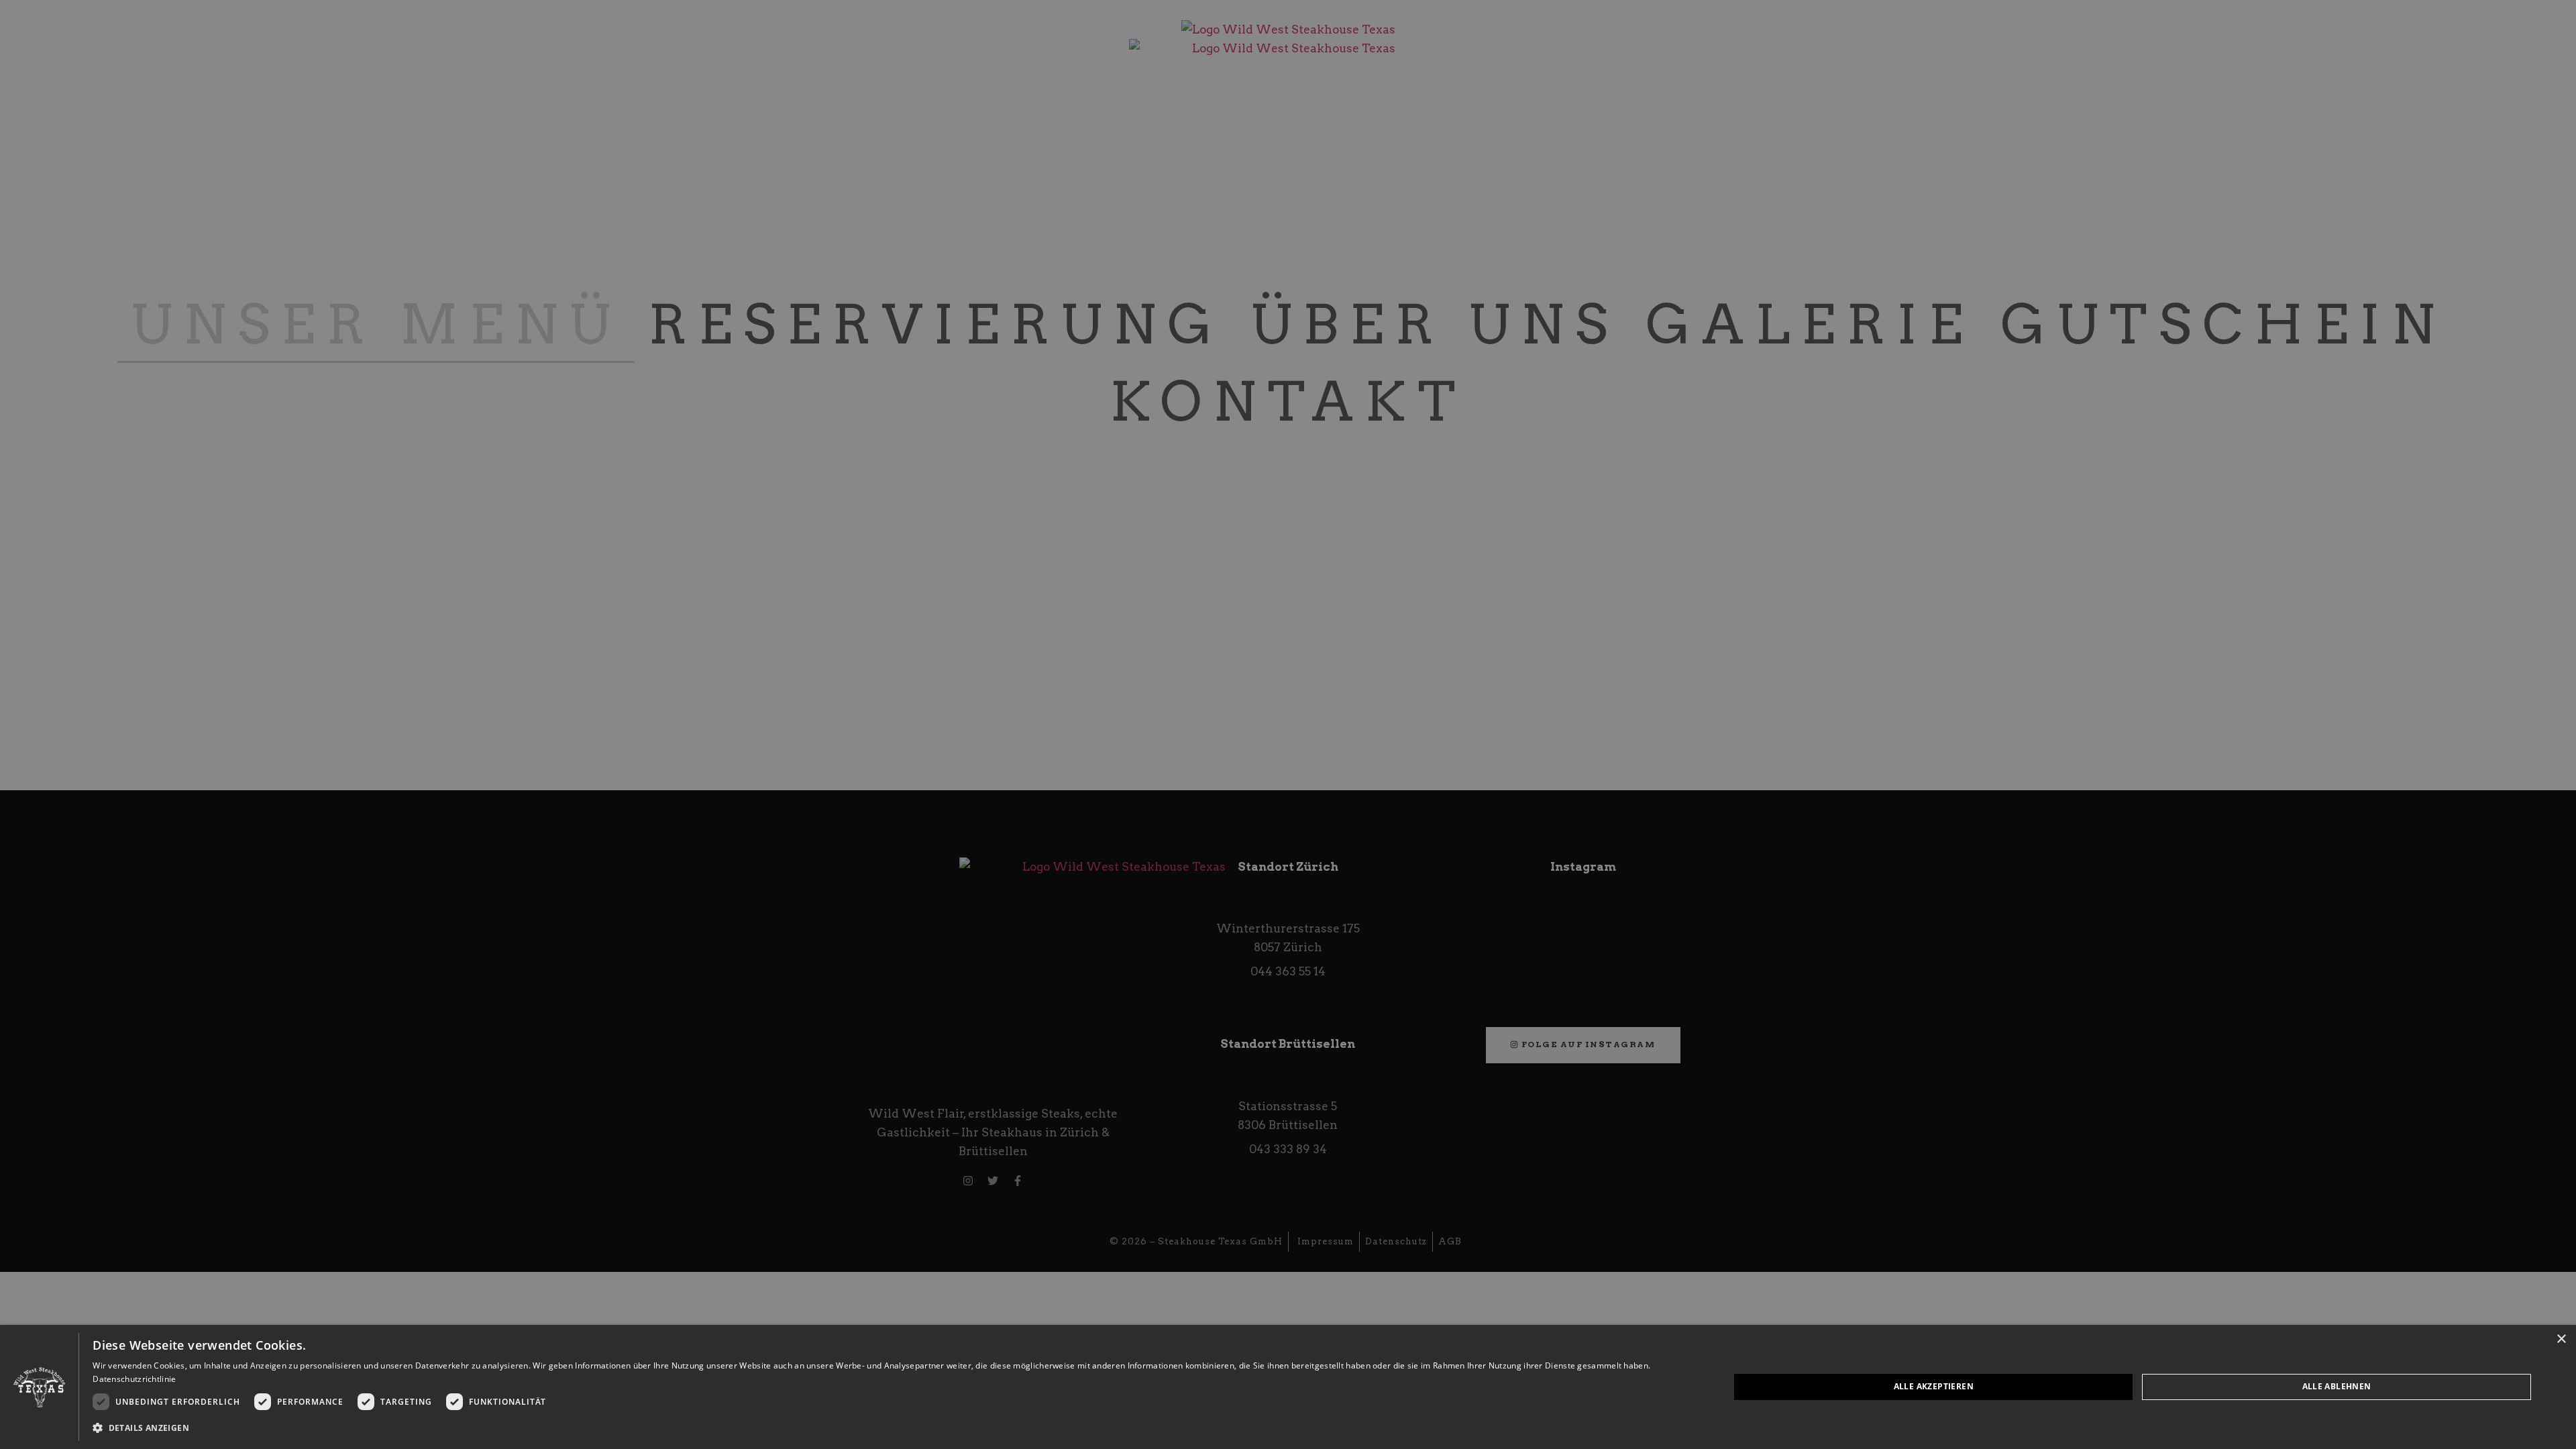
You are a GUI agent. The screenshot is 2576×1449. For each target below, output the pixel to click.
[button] (887, 1428)
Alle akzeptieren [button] (1934, 1386)
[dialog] (1288, 1387)
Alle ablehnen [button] (2337, 1386)
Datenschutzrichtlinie (134, 1379)
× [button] (2561, 1339)
